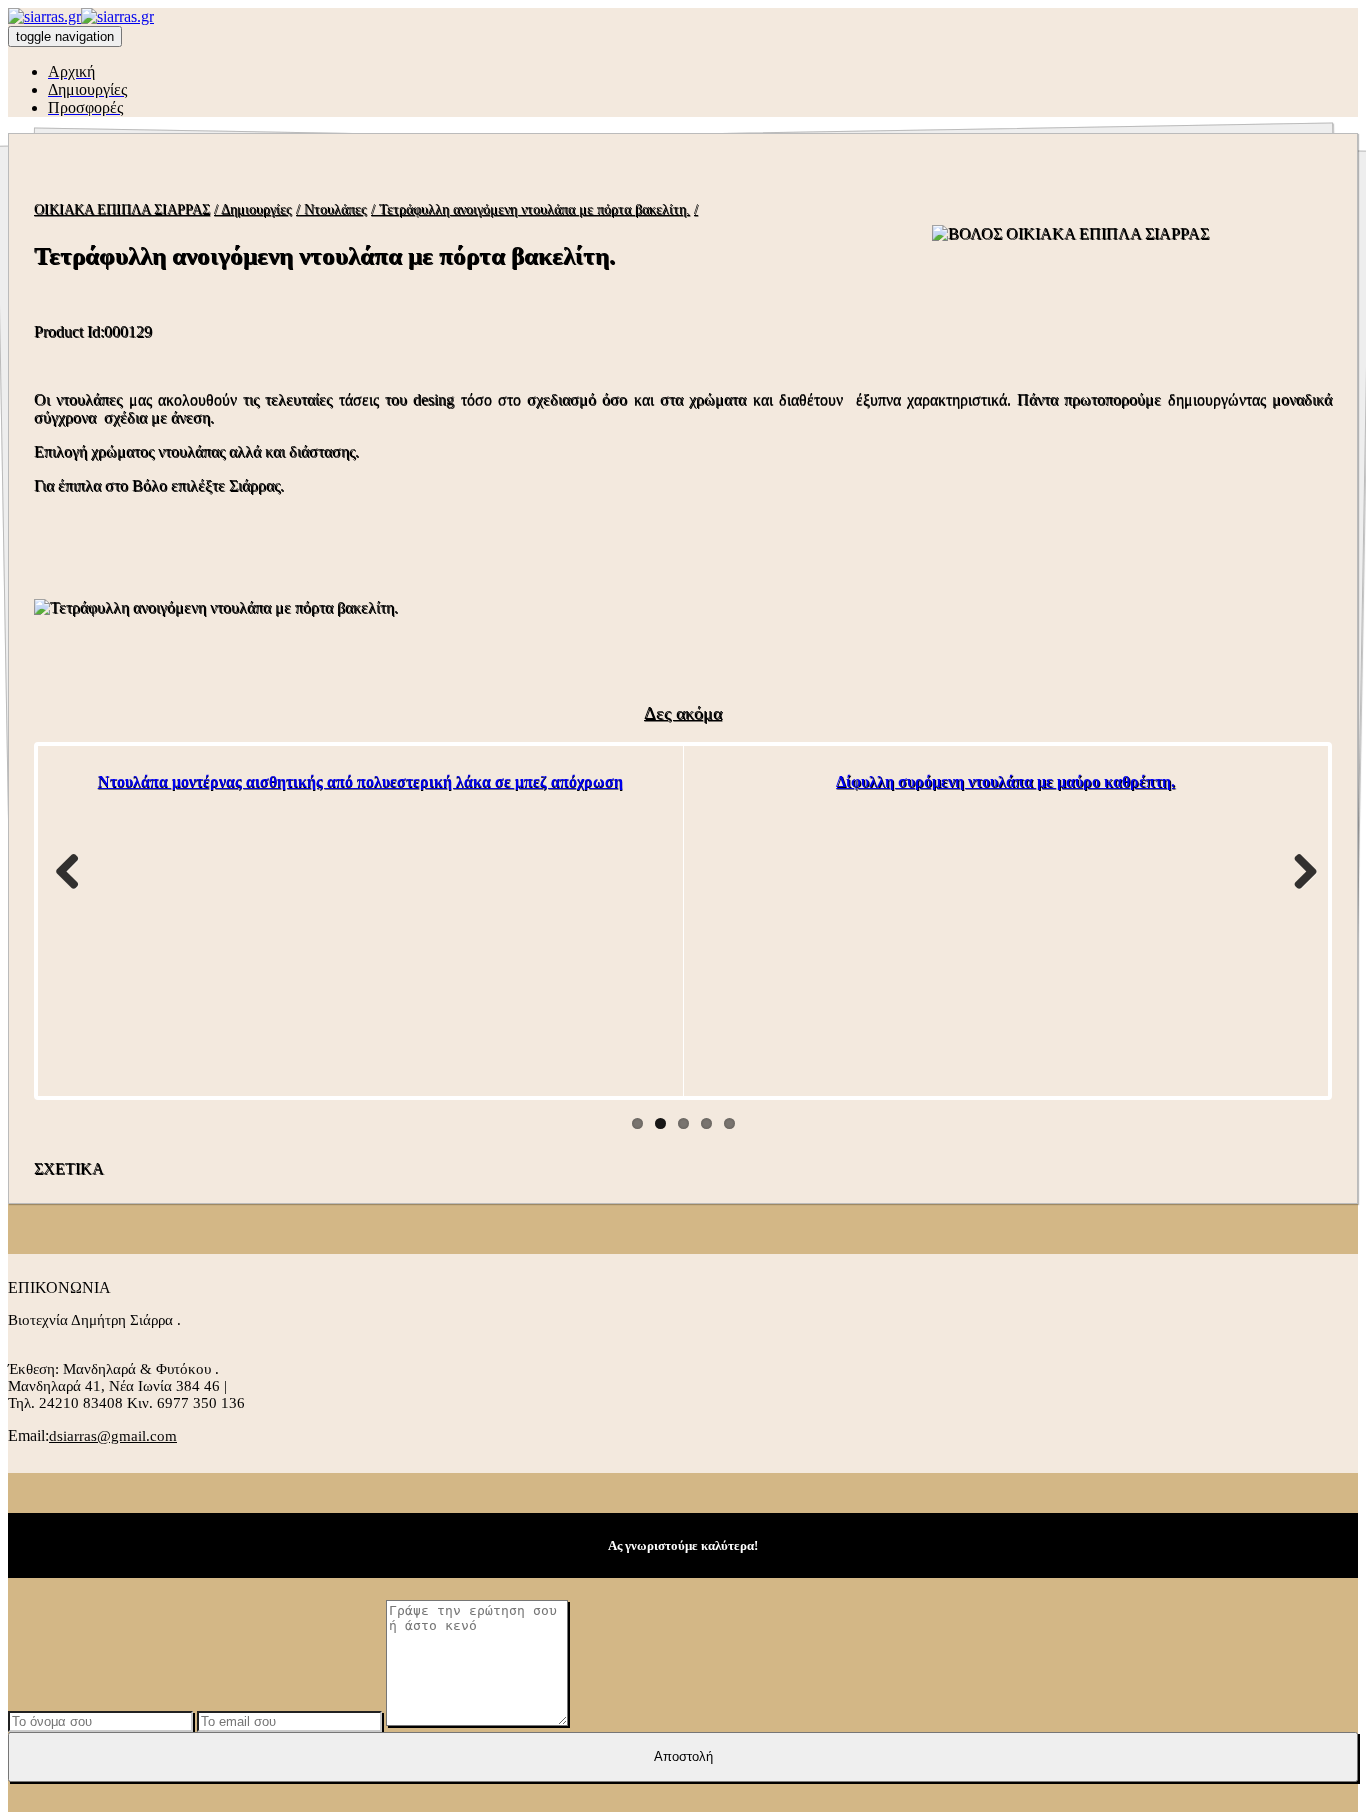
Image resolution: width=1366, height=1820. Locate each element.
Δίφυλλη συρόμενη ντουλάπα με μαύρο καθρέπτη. (1005, 781)
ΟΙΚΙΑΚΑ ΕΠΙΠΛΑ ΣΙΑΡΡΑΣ (122, 209)
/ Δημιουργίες (253, 209)
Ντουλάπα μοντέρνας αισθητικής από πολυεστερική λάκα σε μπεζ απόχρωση (360, 781)
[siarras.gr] (81, 16)
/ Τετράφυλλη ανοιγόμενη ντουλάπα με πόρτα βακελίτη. (530, 209)
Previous (68, 871)
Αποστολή (683, 1756)
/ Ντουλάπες (331, 209)
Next (1298, 871)
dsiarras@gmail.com (113, 1436)
